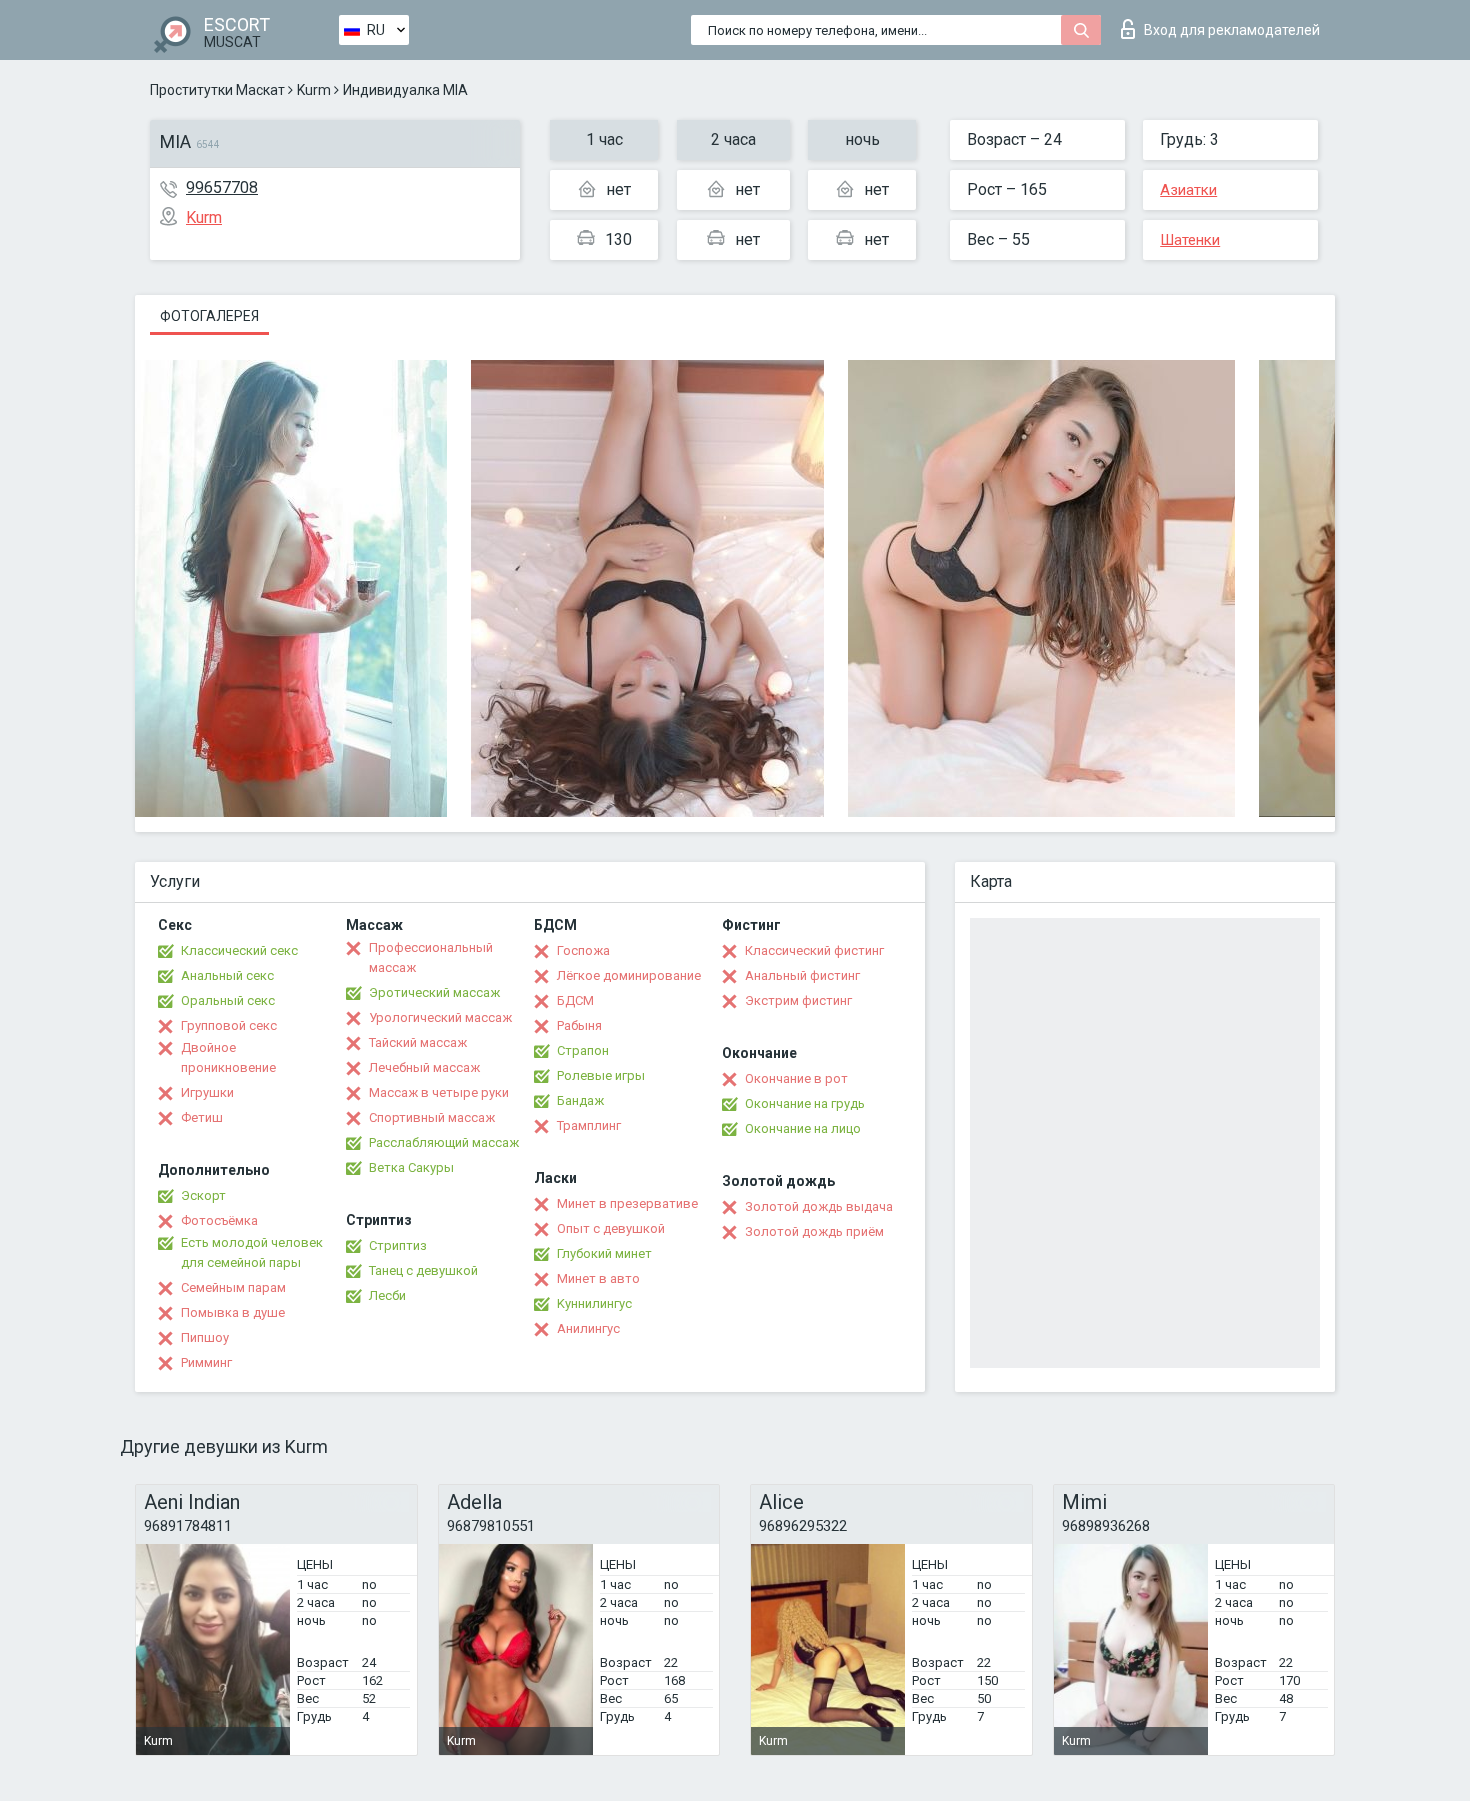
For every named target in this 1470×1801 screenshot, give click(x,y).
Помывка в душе (233, 1312)
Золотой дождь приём (814, 1231)
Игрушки (207, 1092)
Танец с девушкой (423, 1270)
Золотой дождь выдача (819, 1206)
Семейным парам (233, 1287)
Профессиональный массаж (431, 957)
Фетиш (202, 1117)
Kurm (314, 90)
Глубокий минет (604, 1253)
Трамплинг (589, 1125)
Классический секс (239, 950)
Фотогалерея (209, 316)
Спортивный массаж (432, 1117)
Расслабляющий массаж (444, 1142)
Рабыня (579, 1025)
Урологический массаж (440, 1017)
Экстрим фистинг (798, 1000)
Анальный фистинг (802, 975)
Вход (1232, 30)
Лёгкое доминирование (629, 975)
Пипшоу (205, 1337)
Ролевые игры (601, 1075)
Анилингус (588, 1328)
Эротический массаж (434, 992)
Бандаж (580, 1100)
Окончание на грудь (805, 1103)
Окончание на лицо (803, 1128)
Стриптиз (398, 1245)
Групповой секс (229, 1025)
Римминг (206, 1362)
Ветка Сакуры (411, 1167)
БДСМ (575, 1000)
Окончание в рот (796, 1078)
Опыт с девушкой (611, 1228)
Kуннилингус (594, 1303)
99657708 (222, 187)
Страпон (583, 1050)
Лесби (387, 1295)
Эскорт (203, 1195)
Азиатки (1188, 190)
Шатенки (1190, 240)
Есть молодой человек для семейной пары (252, 1252)
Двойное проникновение (228, 1057)
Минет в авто (598, 1278)
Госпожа (583, 950)
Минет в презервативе (627, 1203)
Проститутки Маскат (217, 90)
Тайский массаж (418, 1042)
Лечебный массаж (424, 1067)
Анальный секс (227, 975)
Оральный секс (228, 1000)
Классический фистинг (814, 950)
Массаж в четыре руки (439, 1092)
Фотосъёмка (219, 1220)
